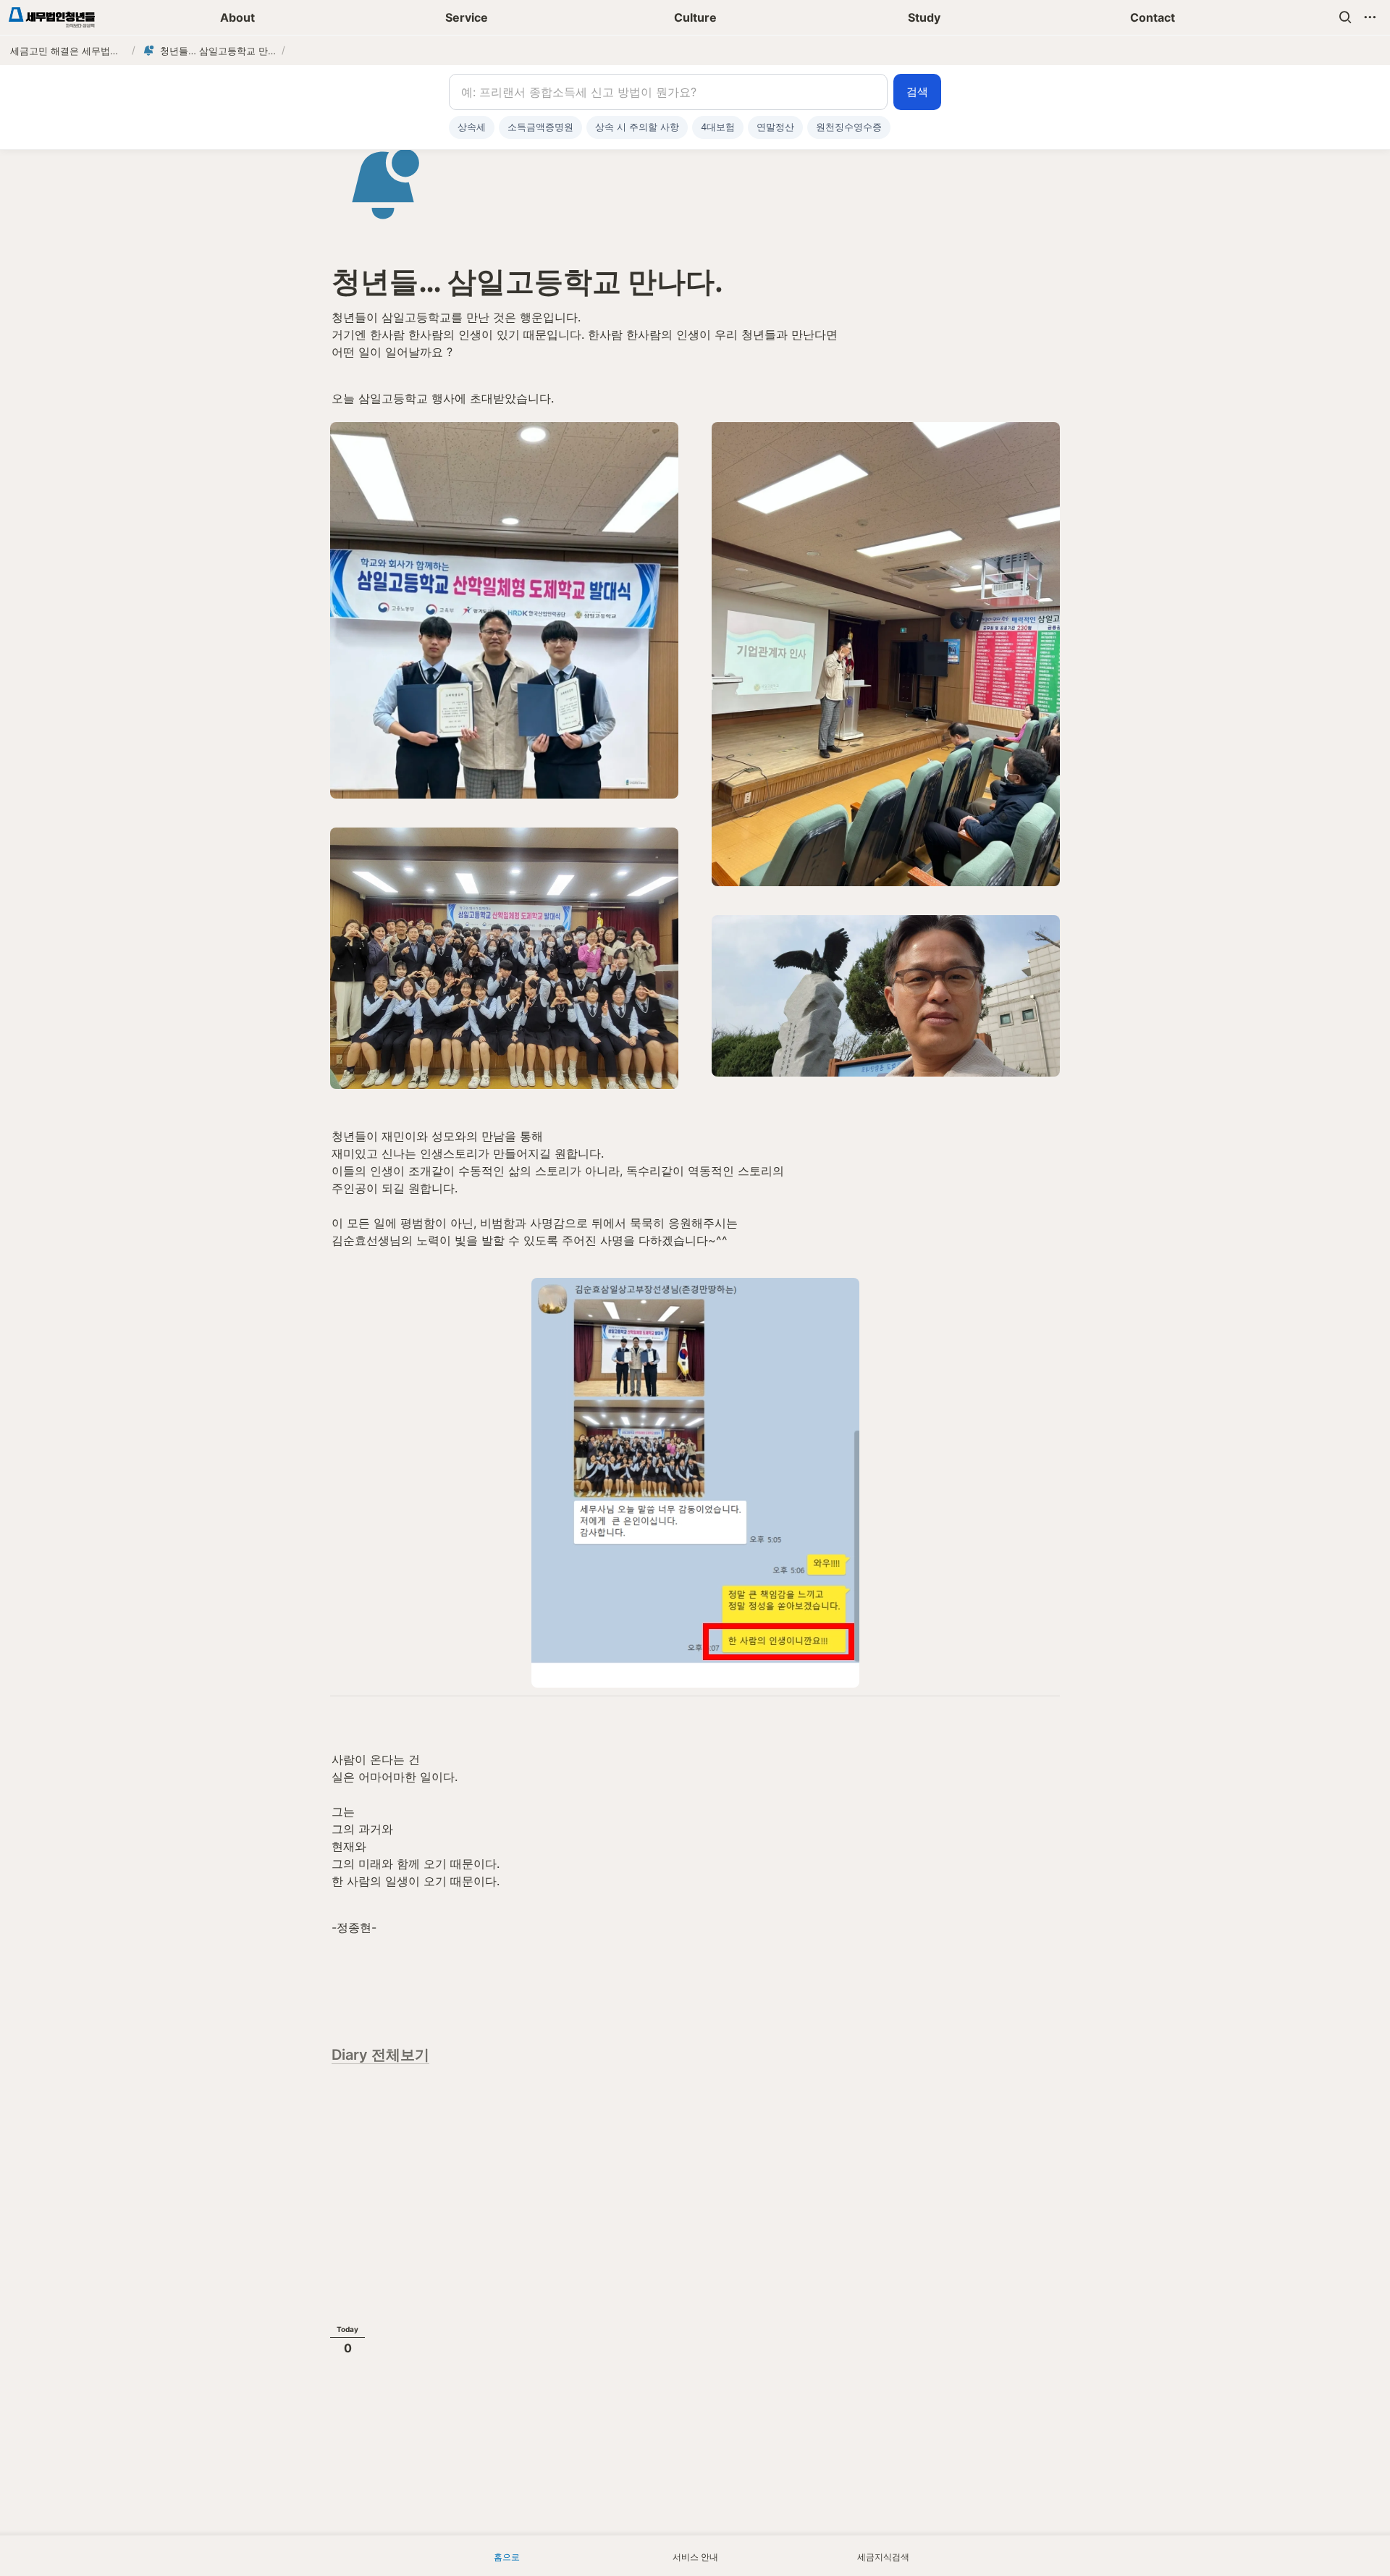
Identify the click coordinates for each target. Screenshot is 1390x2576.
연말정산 (775, 127)
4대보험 (718, 127)
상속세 (472, 127)
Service (467, 17)
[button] (1345, 17)
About (237, 17)
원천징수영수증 (849, 127)
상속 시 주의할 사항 (637, 127)
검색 (917, 92)
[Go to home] (52, 17)
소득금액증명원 (540, 127)
